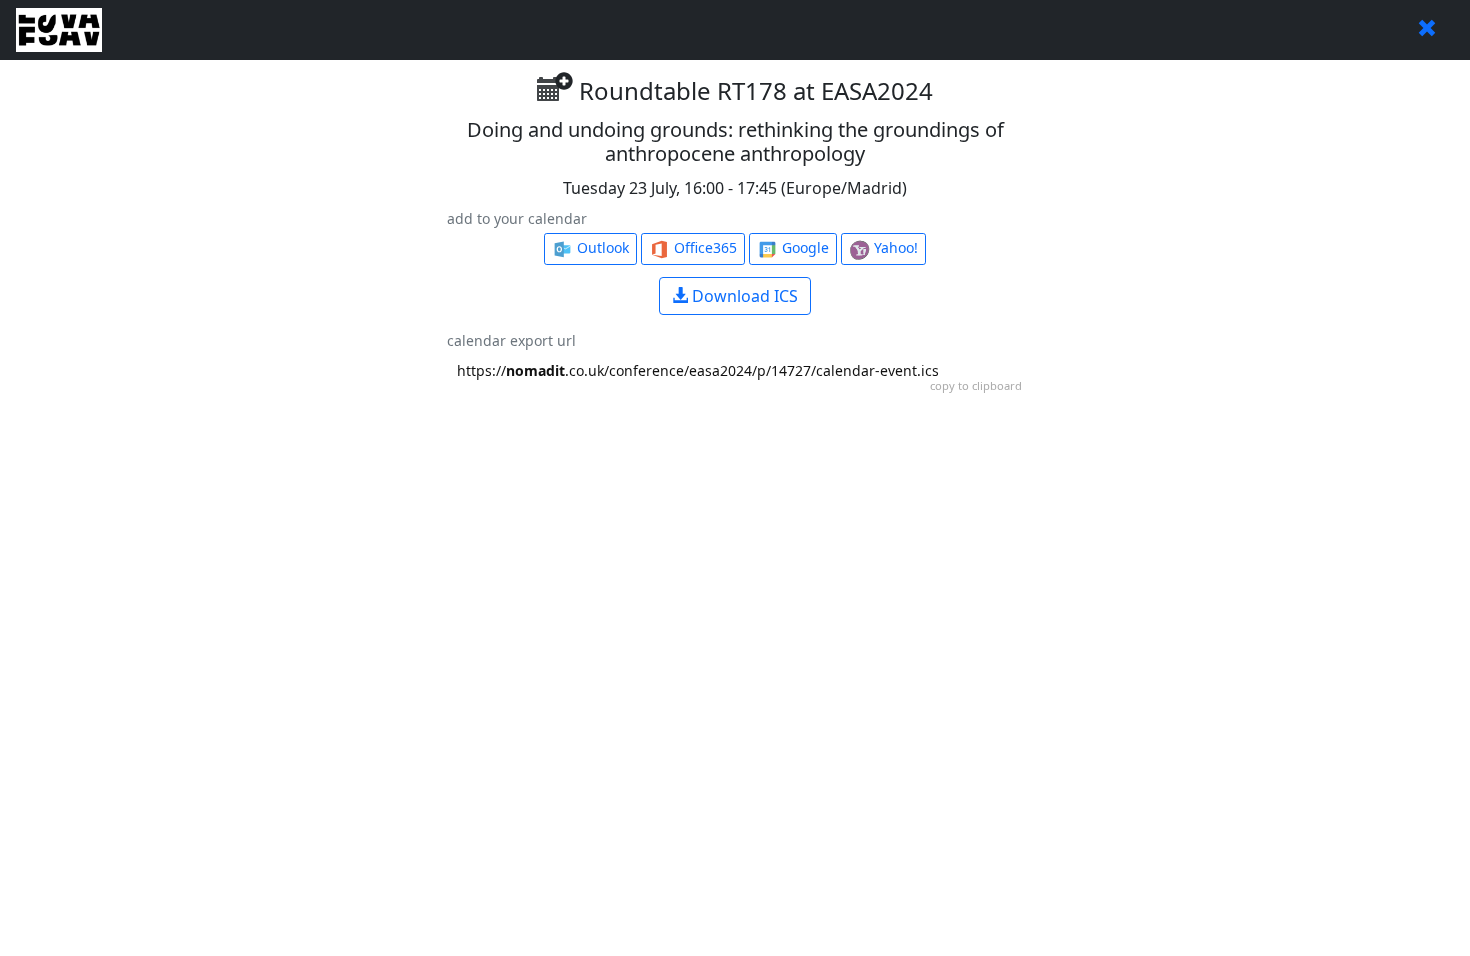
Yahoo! (894, 247)
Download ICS (743, 296)
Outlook (601, 247)
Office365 (703, 247)
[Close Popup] (1427, 30)
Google (803, 247)
